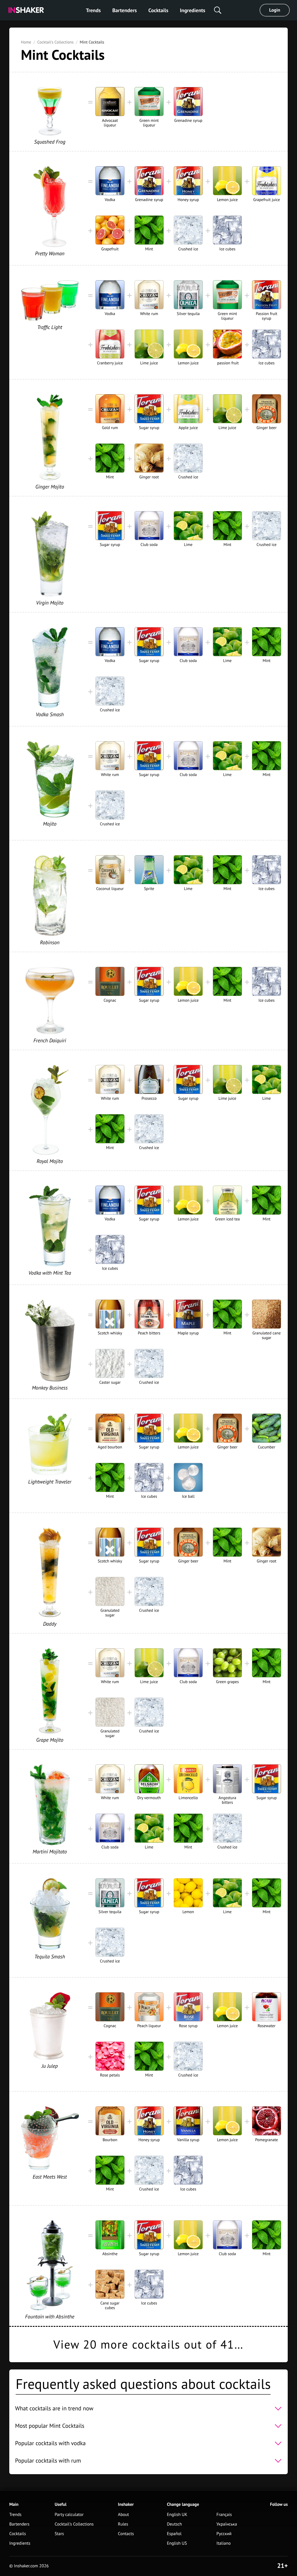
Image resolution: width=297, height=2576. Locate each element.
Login (275, 10)
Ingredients (192, 10)
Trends (93, 10)
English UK (177, 2515)
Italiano (223, 2543)
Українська (227, 2524)
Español (174, 2534)
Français (224, 2515)
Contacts (126, 2534)
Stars (59, 2534)
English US (177, 2543)
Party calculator (69, 2515)
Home (26, 42)
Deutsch (174, 2524)
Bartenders (124, 10)
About (124, 2515)
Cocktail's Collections (55, 42)
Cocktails (159, 10)
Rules (123, 2524)
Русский (224, 2534)
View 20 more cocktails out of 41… (148, 2345)
